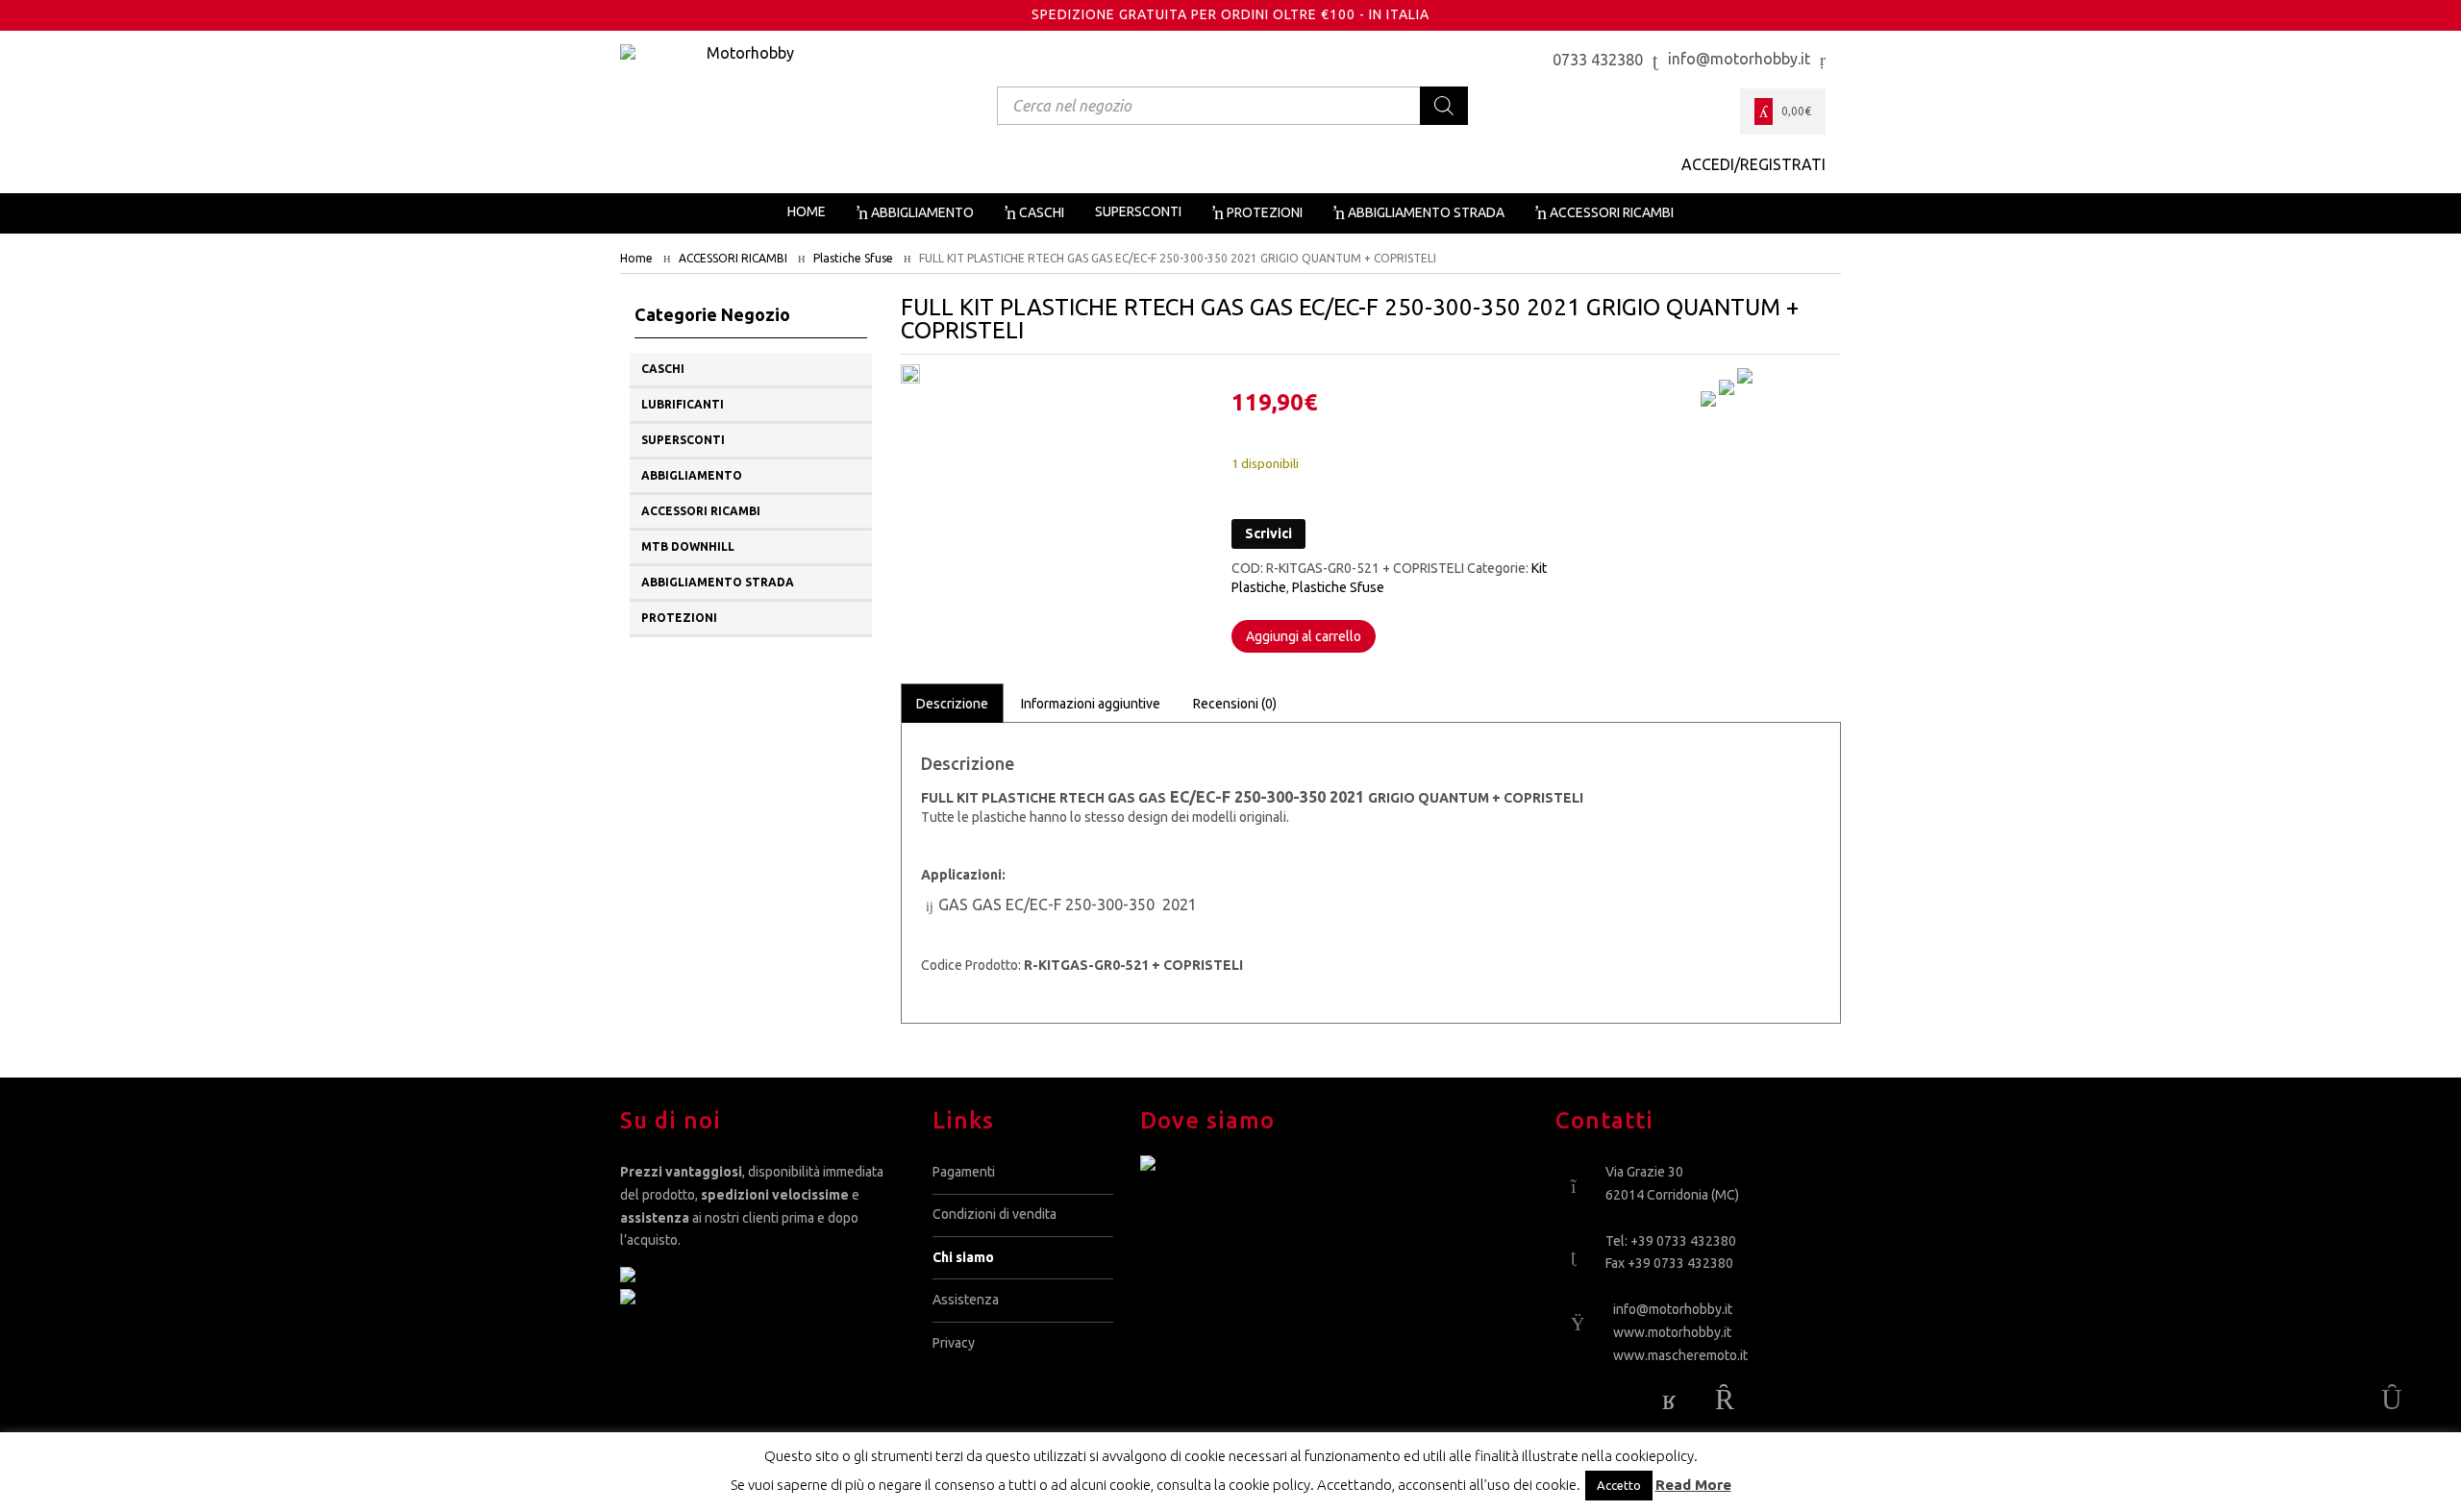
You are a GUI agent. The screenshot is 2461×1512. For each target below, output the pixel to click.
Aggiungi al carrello (1304, 636)
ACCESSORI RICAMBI (733, 258)
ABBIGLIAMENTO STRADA (718, 582)
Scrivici (1268, 533)
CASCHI (663, 369)
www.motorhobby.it (1672, 1332)
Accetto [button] (1619, 1485)
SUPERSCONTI (683, 440)
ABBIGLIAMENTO (692, 475)
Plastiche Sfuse (853, 258)
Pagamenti (964, 1172)
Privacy (954, 1343)
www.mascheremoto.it (1680, 1355)
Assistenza (966, 1300)
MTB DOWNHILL (688, 546)
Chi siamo (963, 1257)
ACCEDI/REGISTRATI (1753, 164)
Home (636, 258)
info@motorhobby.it (1673, 1309)
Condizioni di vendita (994, 1214)
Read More (1693, 1485)
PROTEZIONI (679, 618)
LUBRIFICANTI (683, 404)
